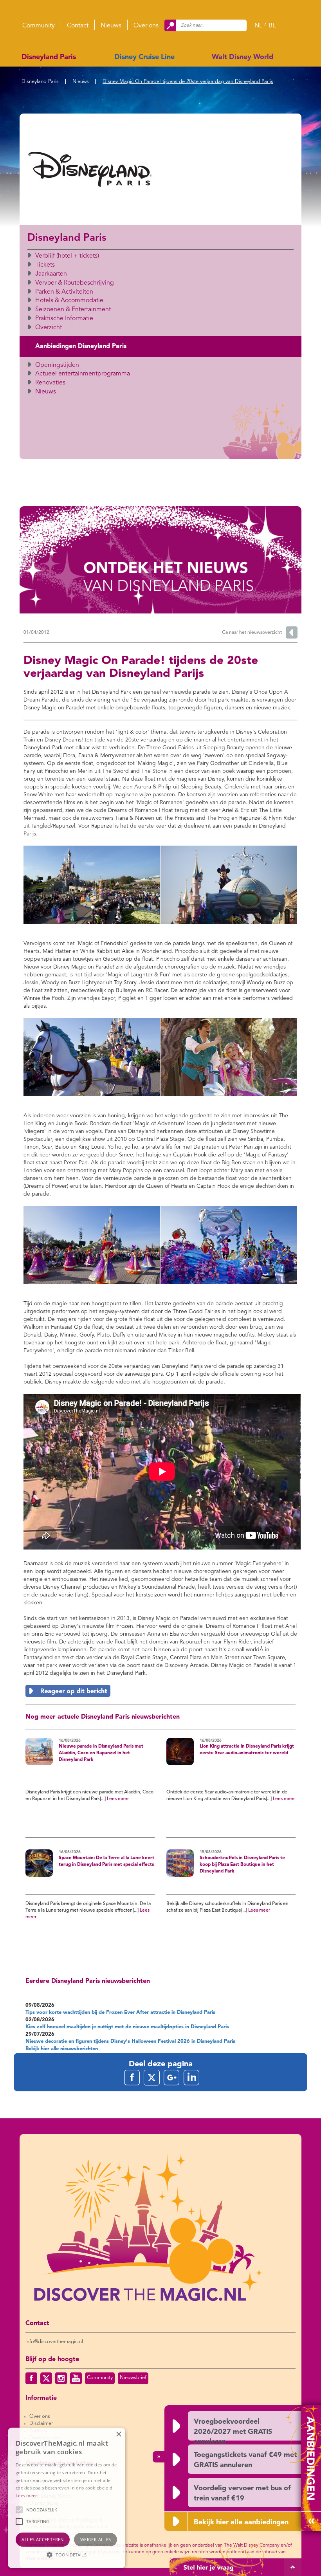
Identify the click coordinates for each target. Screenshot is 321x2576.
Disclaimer (41, 2424)
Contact (78, 26)
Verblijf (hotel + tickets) (67, 256)
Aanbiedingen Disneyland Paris (81, 346)
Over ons (146, 26)
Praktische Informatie (64, 319)
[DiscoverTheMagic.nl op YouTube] (76, 2378)
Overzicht (49, 328)
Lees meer (118, 1799)
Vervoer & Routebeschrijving (75, 283)
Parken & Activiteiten (64, 292)
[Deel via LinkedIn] (191, 2078)
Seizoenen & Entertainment (73, 310)
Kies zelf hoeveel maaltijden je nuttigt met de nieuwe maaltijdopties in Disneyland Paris (127, 2027)
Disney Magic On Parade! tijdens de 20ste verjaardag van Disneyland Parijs (188, 82)
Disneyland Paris (49, 57)
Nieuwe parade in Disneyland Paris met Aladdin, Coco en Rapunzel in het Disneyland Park (101, 1753)
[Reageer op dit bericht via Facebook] (160, 1691)
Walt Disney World (243, 57)
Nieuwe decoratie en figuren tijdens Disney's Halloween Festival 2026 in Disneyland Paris (130, 2041)
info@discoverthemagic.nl (54, 2342)
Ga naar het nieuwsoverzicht (252, 633)
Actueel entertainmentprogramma (83, 374)
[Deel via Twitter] (152, 2078)
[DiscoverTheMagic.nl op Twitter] (46, 2378)
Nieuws (111, 26)
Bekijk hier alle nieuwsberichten (62, 2049)
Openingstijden (57, 365)
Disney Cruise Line (144, 57)
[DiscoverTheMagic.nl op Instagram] (61, 2378)
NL (258, 26)
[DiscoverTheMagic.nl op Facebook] (31, 2378)
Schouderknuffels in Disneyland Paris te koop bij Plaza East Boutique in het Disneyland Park (242, 1864)
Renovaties (50, 383)
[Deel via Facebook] (132, 2078)
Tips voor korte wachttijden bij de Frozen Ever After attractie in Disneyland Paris (120, 2012)
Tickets (45, 265)
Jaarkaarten (51, 274)
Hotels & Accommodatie (69, 301)
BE (272, 26)
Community (39, 26)
